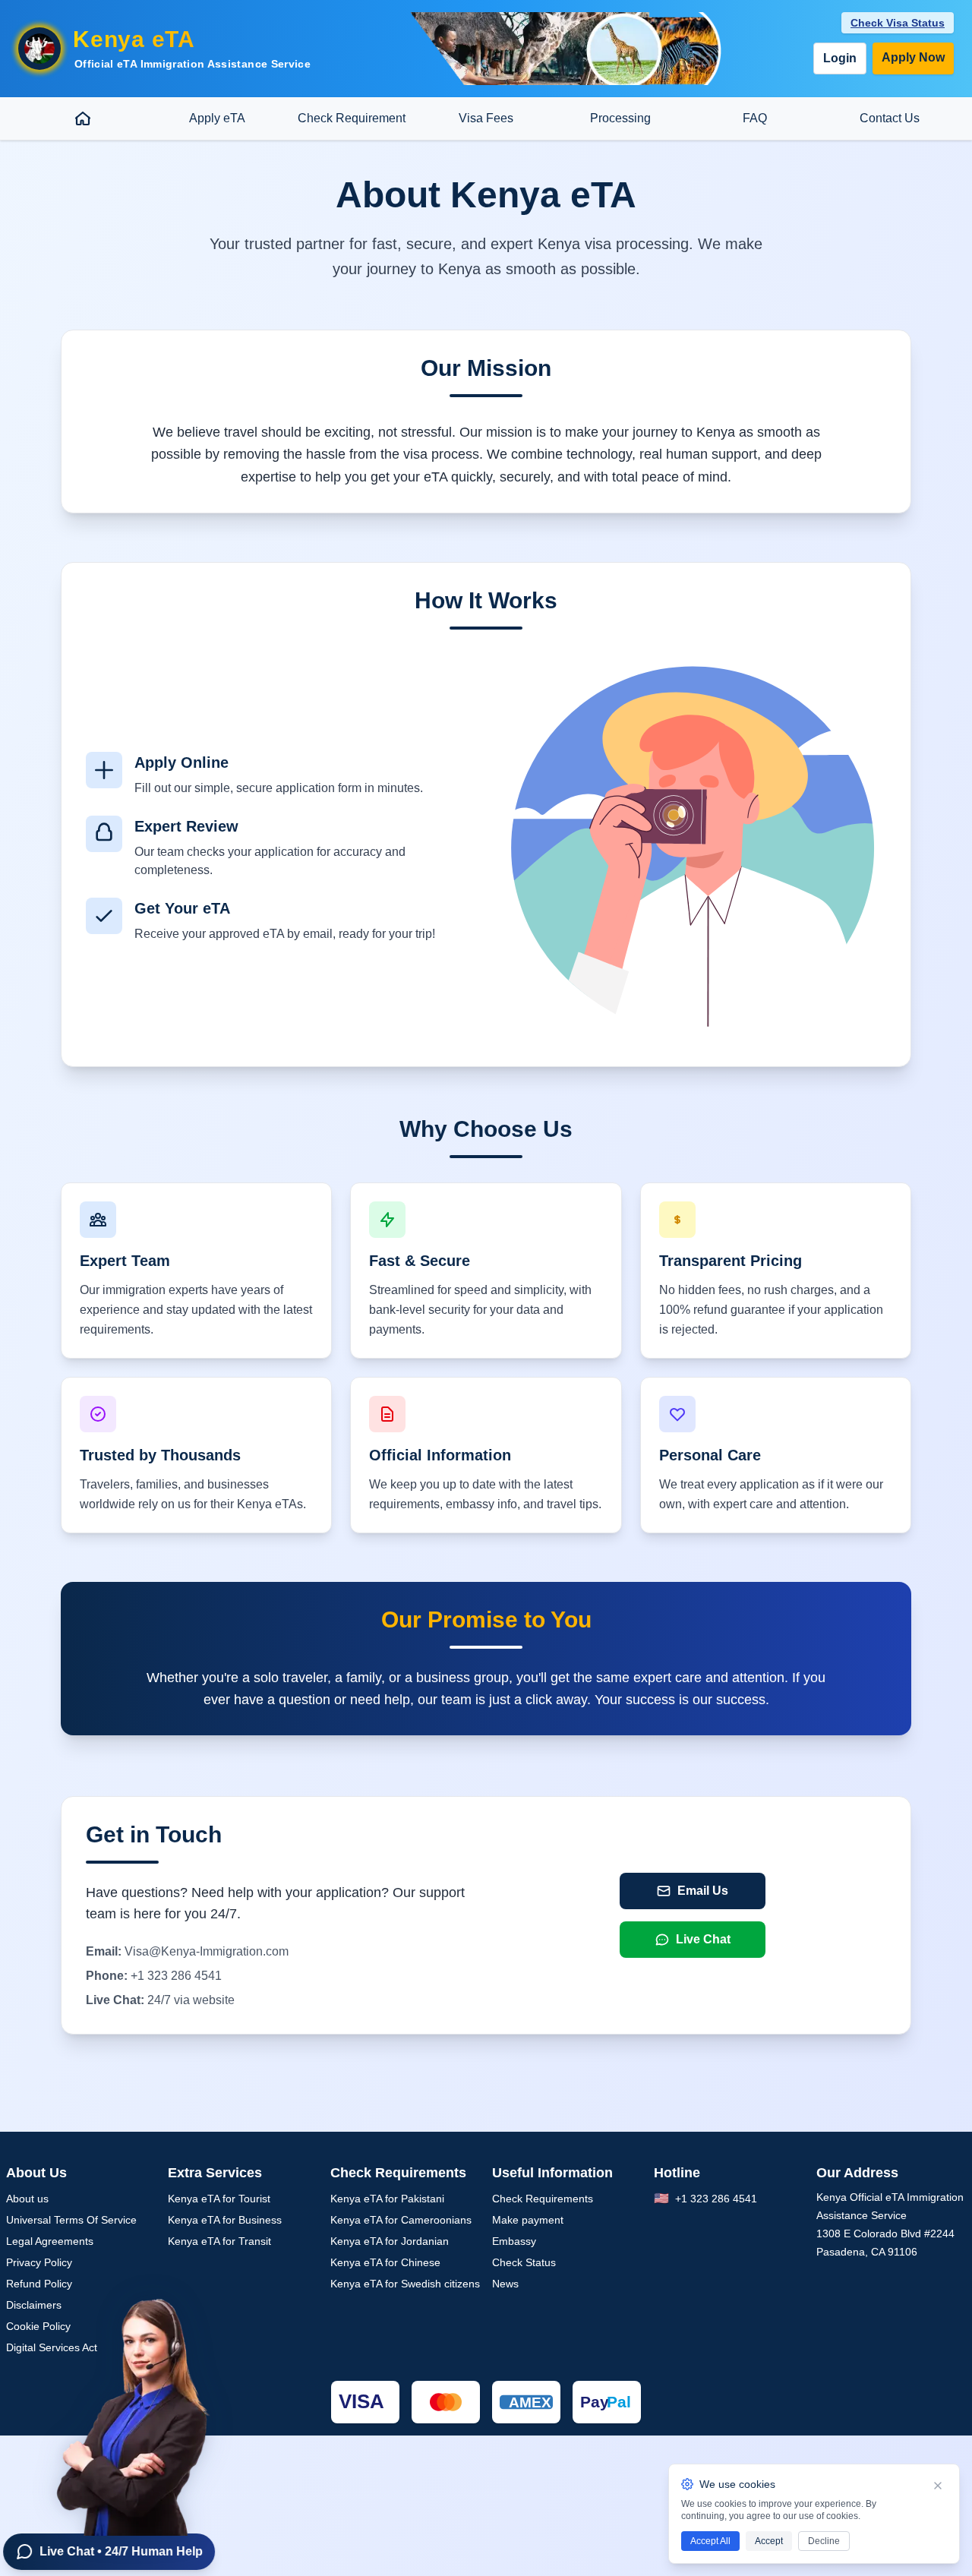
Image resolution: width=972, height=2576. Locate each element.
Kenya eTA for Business (225, 2220)
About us (27, 2199)
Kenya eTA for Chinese (385, 2262)
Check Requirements (543, 2199)
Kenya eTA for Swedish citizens (405, 2284)
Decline (824, 2541)
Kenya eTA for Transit (219, 2241)
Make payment (528, 2220)
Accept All (710, 2541)
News (505, 2284)
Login (840, 58)
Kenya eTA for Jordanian (390, 2241)
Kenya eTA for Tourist (219, 2199)
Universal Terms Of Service (71, 2220)
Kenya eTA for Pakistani (387, 2199)
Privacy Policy (39, 2262)
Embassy (514, 2241)
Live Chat (703, 1939)
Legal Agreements (50, 2241)
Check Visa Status (898, 23)
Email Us (703, 1891)
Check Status (524, 2262)
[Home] (82, 118)
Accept (769, 2541)
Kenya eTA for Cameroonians (401, 2220)
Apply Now (913, 57)
